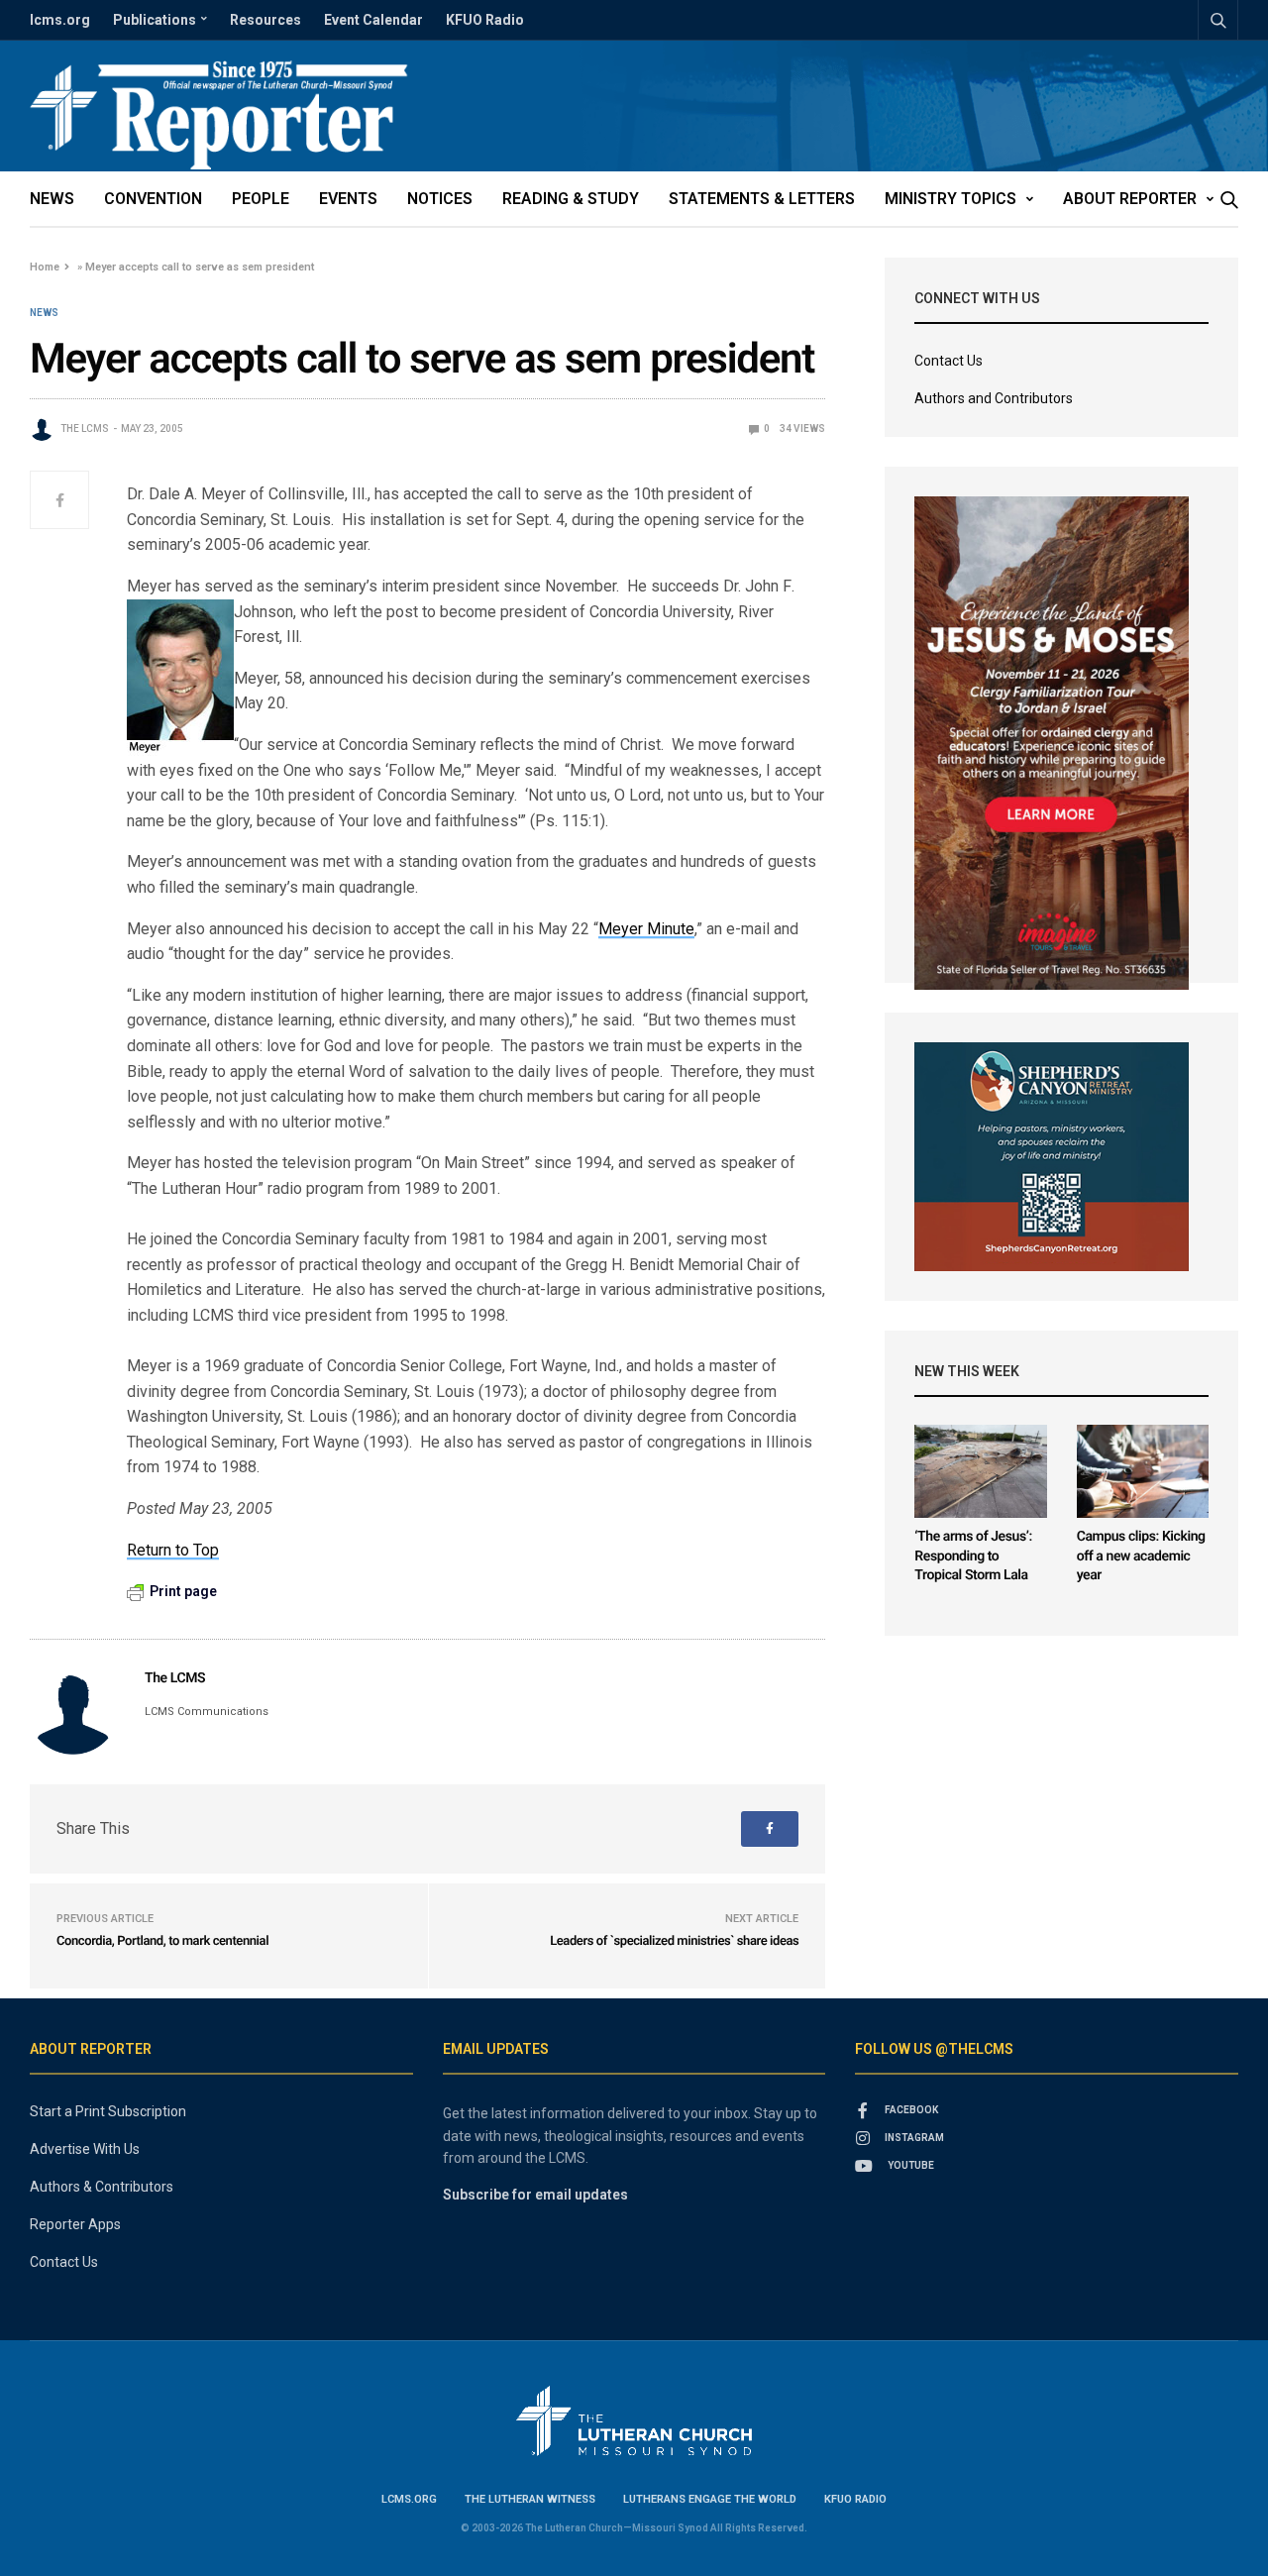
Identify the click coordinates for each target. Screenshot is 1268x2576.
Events (348, 199)
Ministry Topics (951, 199)
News (52, 199)
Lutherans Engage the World (710, 2499)
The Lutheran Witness (530, 2499)
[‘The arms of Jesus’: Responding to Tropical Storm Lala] (980, 1471)
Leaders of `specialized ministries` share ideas (674, 1941)
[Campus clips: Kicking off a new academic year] (1143, 1471)
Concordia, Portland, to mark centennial (162, 1941)
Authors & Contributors (102, 2187)
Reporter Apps (75, 2224)
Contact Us (949, 361)
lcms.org (60, 20)
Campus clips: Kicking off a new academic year (1141, 1556)
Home (45, 267)
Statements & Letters (762, 199)
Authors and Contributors (994, 398)
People (261, 199)
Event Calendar (373, 20)
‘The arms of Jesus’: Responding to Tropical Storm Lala (973, 1556)
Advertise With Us (85, 2149)
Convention (153, 199)
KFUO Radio (485, 20)
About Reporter (1130, 199)
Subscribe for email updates (535, 2195)
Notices (440, 199)
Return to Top (173, 1550)
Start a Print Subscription (108, 2111)
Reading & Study (571, 199)
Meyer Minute (646, 929)
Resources (265, 20)
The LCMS (85, 429)
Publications (155, 20)
